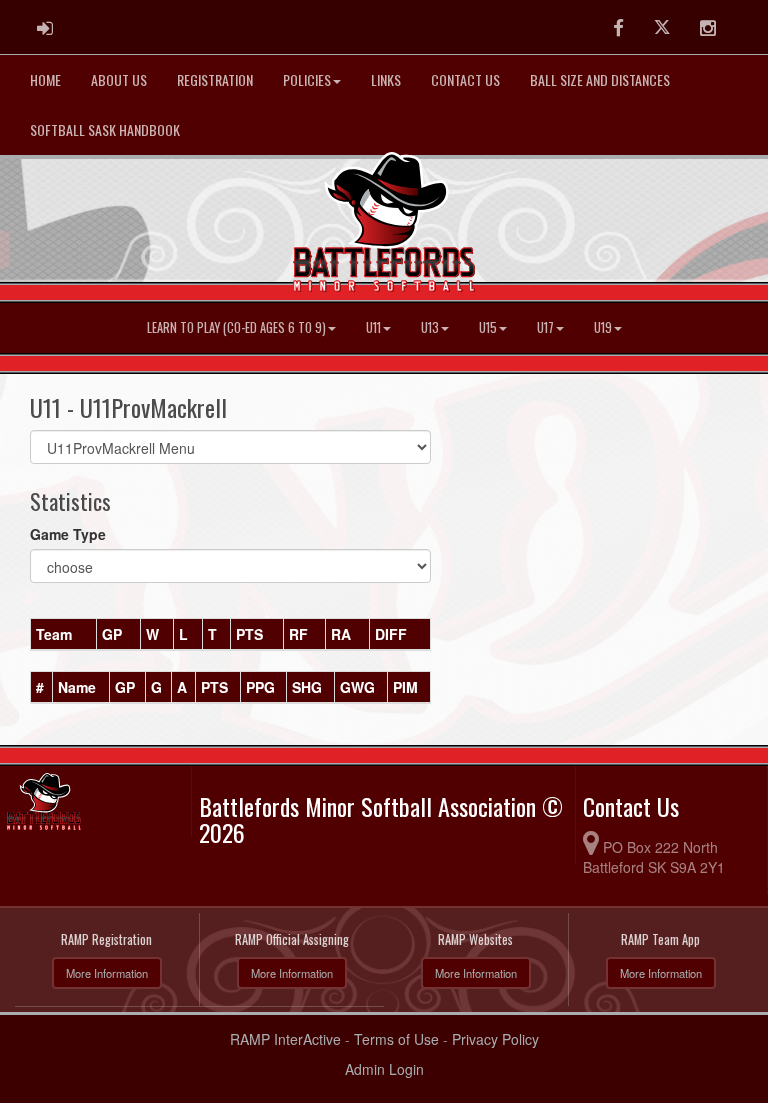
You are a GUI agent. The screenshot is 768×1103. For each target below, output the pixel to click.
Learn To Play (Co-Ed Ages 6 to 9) (236, 327)
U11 (373, 327)
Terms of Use (396, 1039)
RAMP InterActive (285, 1039)
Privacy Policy (495, 1039)
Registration (215, 79)
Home (45, 79)
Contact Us (465, 79)
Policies (307, 79)
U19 (603, 327)
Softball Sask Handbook (105, 129)
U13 (430, 327)
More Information (107, 973)
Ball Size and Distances (600, 79)
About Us (119, 79)
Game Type (68, 534)
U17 (545, 327)
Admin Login (384, 1069)
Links (386, 79)
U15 (488, 327)
